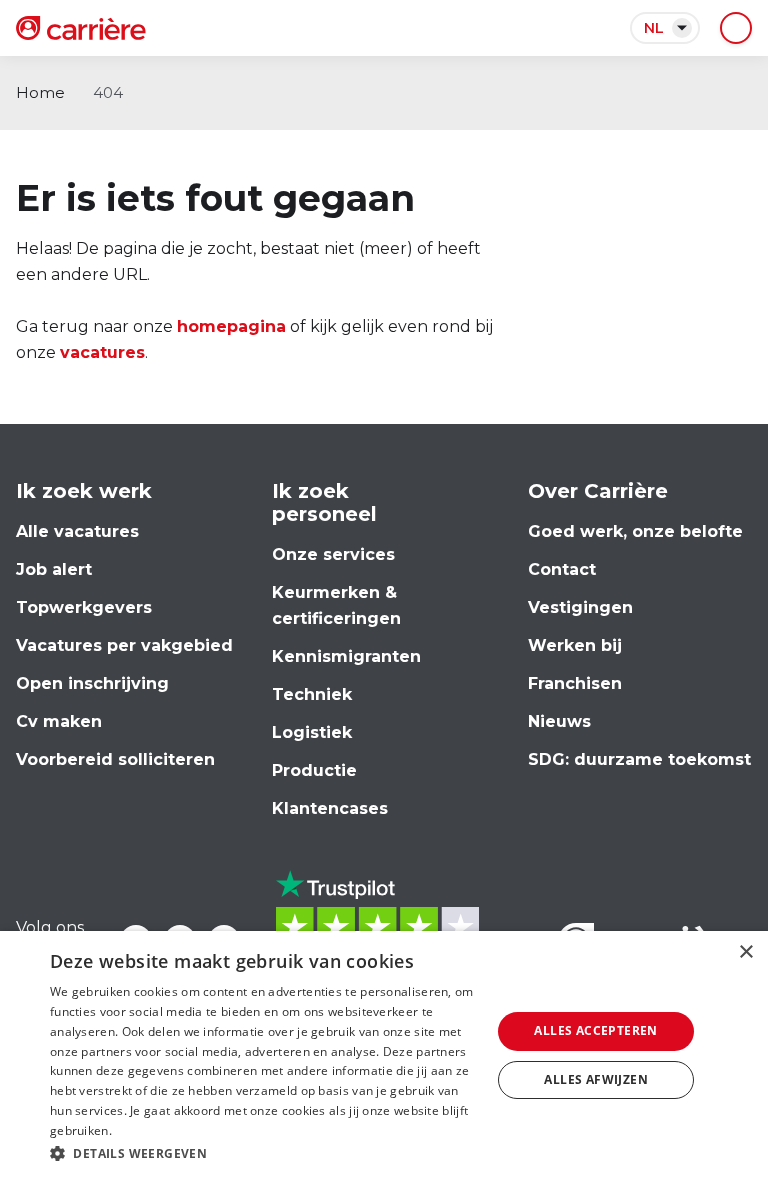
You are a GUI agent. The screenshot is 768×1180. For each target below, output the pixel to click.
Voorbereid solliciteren (115, 759)
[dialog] (384, 1055)
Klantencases (330, 808)
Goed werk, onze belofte (635, 531)
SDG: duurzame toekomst (639, 759)
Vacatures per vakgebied (124, 645)
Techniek (312, 694)
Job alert (54, 569)
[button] (264, 1153)
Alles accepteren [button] (595, 1030)
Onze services (333, 554)
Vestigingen (580, 607)
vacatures (102, 352)
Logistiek (312, 732)
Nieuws (559, 721)
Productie (314, 770)
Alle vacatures (77, 531)
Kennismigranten (346, 656)
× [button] (745, 952)
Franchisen (575, 683)
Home (40, 92)
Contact (562, 569)
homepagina (231, 326)
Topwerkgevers (84, 607)
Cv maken (59, 721)
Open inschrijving (92, 683)
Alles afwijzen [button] (596, 1079)
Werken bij (575, 645)
